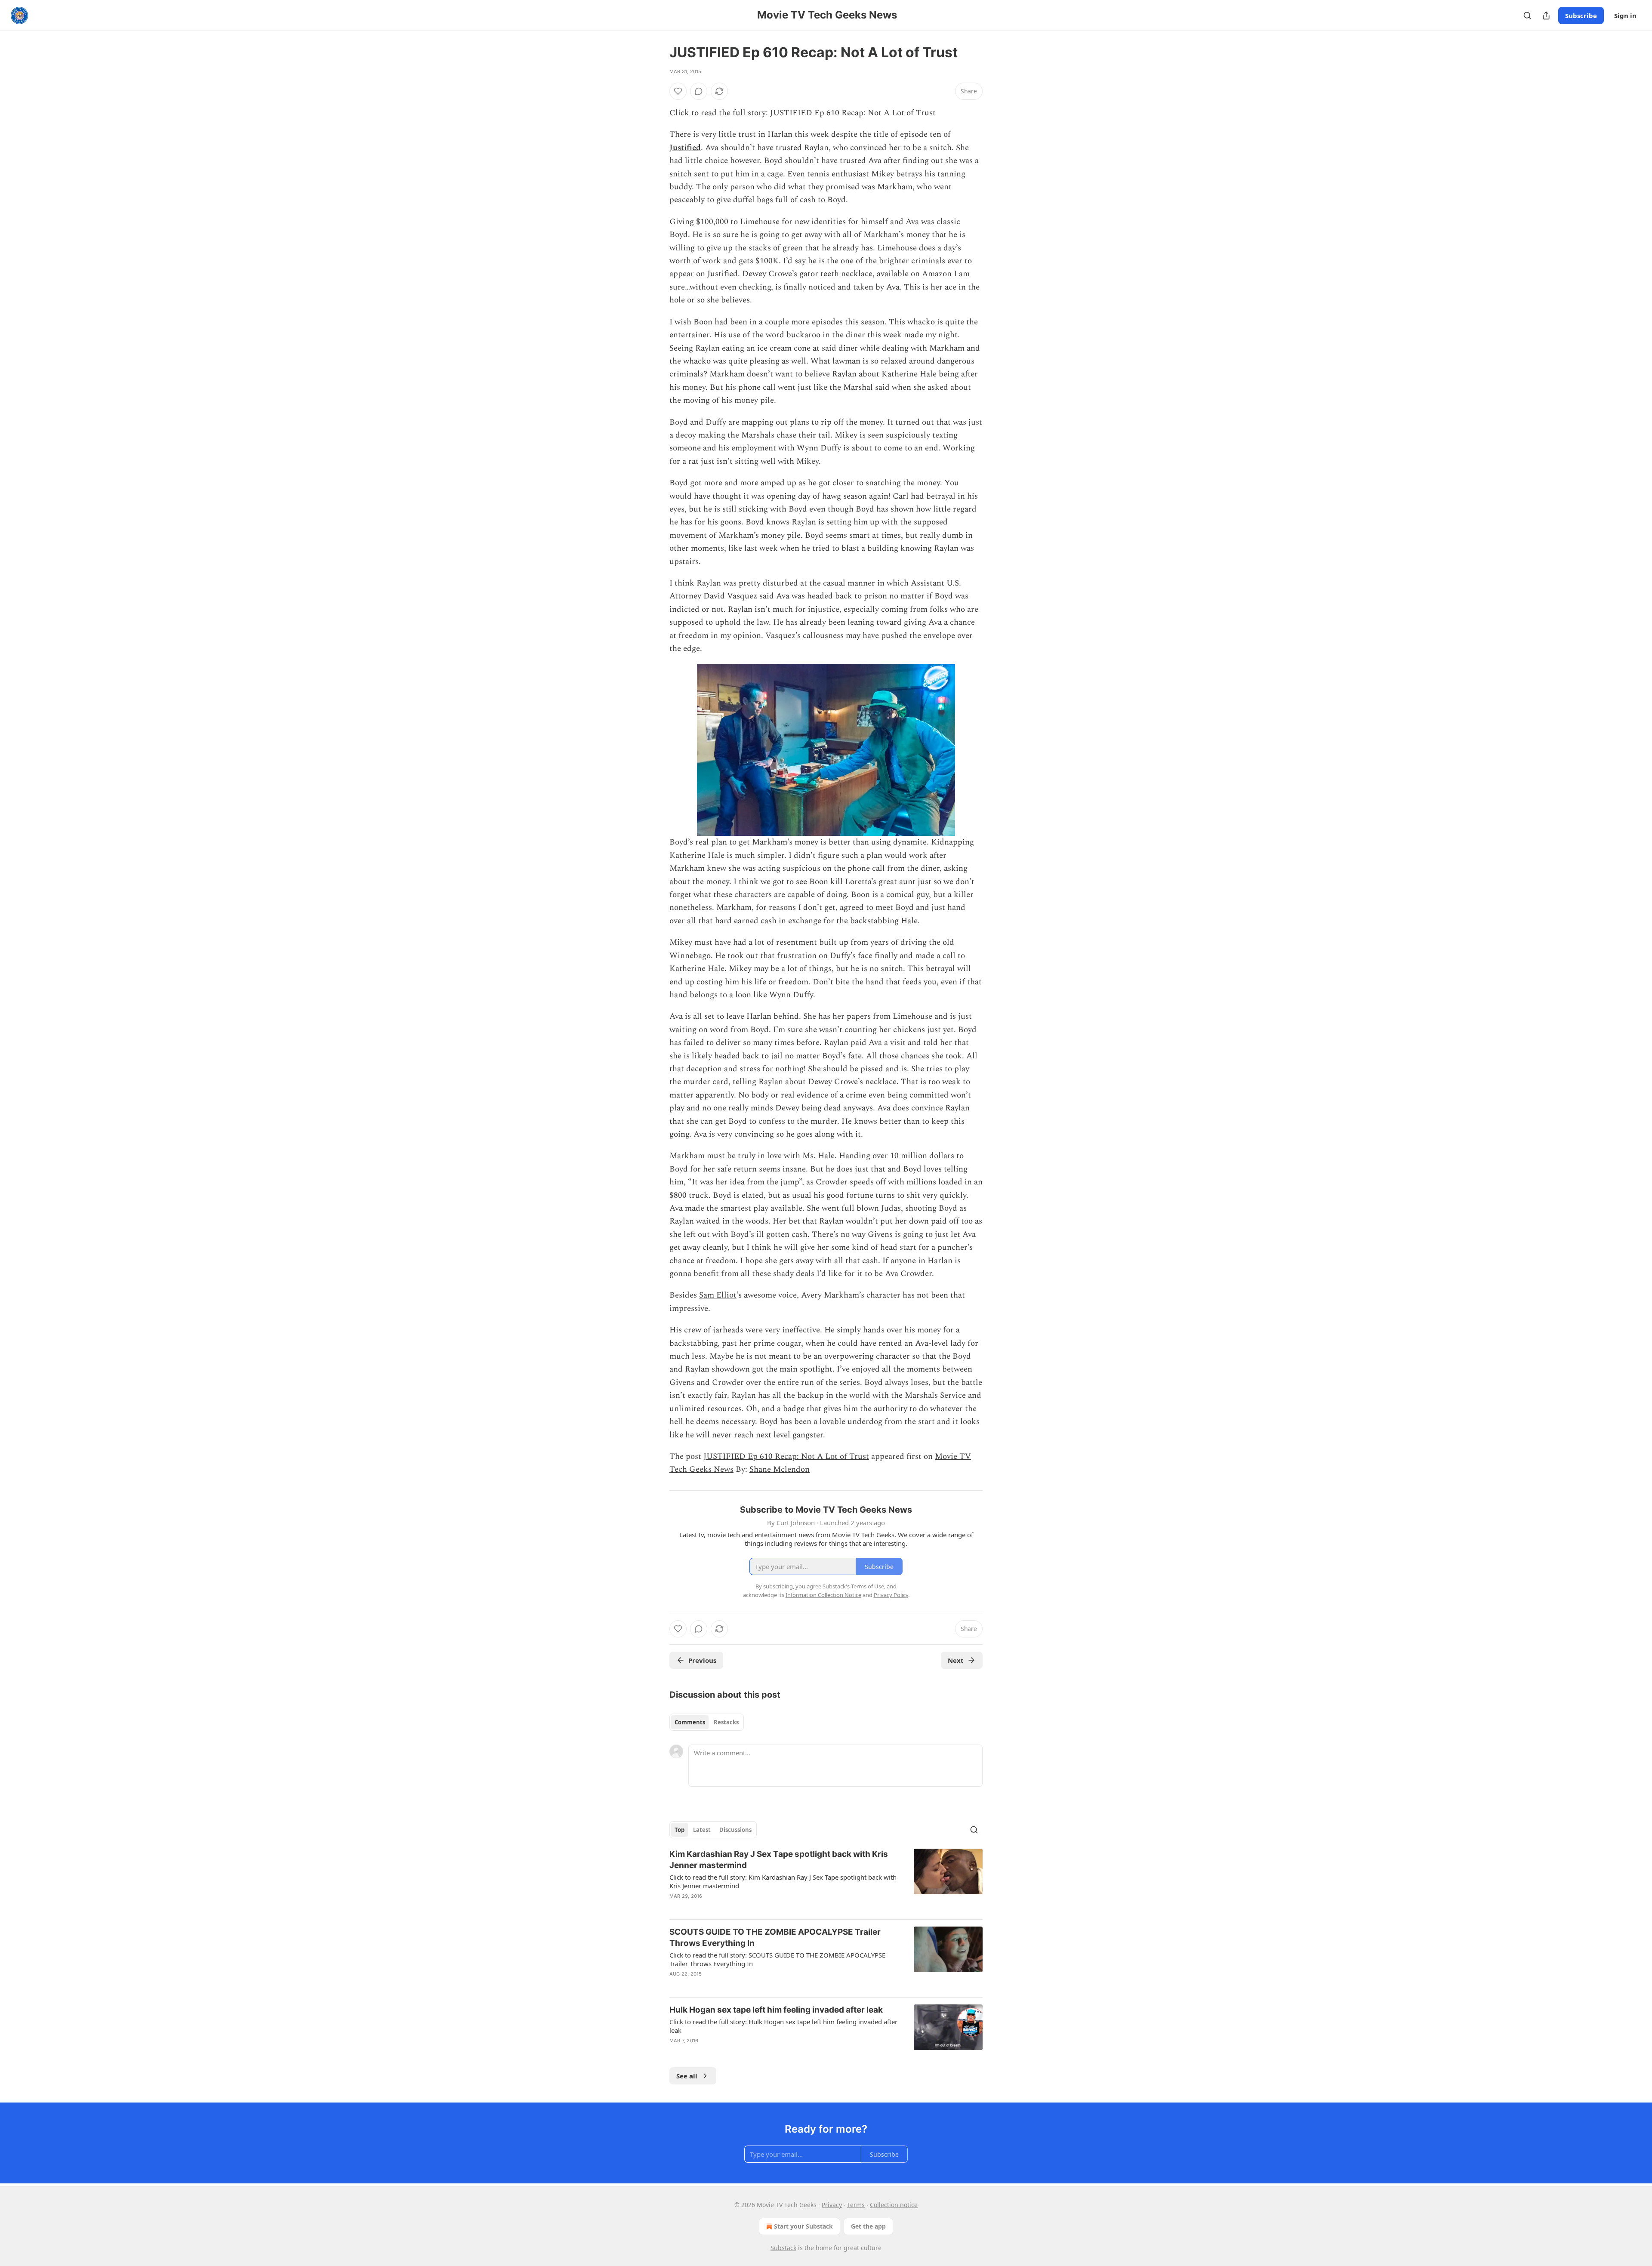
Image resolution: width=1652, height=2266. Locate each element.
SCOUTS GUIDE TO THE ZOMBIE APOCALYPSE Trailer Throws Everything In (775, 1938)
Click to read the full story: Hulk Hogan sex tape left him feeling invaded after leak (783, 2026)
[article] (826, 1881)
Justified (685, 148)
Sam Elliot (718, 1295)
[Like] (678, 91)
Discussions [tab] (735, 1830)
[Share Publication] (1546, 15)
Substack (783, 2248)
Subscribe (1581, 15)
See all (687, 2076)
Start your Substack (803, 2226)
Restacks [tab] (726, 1722)
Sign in (1625, 15)
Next (956, 1660)
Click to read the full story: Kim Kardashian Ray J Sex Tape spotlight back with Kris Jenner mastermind (783, 1881)
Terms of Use (868, 1586)
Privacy (832, 2205)
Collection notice (894, 2205)
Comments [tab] (690, 1722)
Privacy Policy (891, 1595)
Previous (702, 1660)
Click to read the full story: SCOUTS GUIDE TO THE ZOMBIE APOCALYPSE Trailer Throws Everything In (777, 1959)
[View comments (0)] (699, 91)
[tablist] (707, 1722)
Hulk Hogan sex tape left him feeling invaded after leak (776, 2010)
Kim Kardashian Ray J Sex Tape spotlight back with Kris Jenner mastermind (779, 1860)
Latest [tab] (702, 1830)
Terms (856, 2205)
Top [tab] (680, 1830)
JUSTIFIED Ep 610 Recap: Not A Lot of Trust (853, 113)
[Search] (1527, 15)
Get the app (868, 2226)
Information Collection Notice (823, 1595)
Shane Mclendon (780, 1469)
